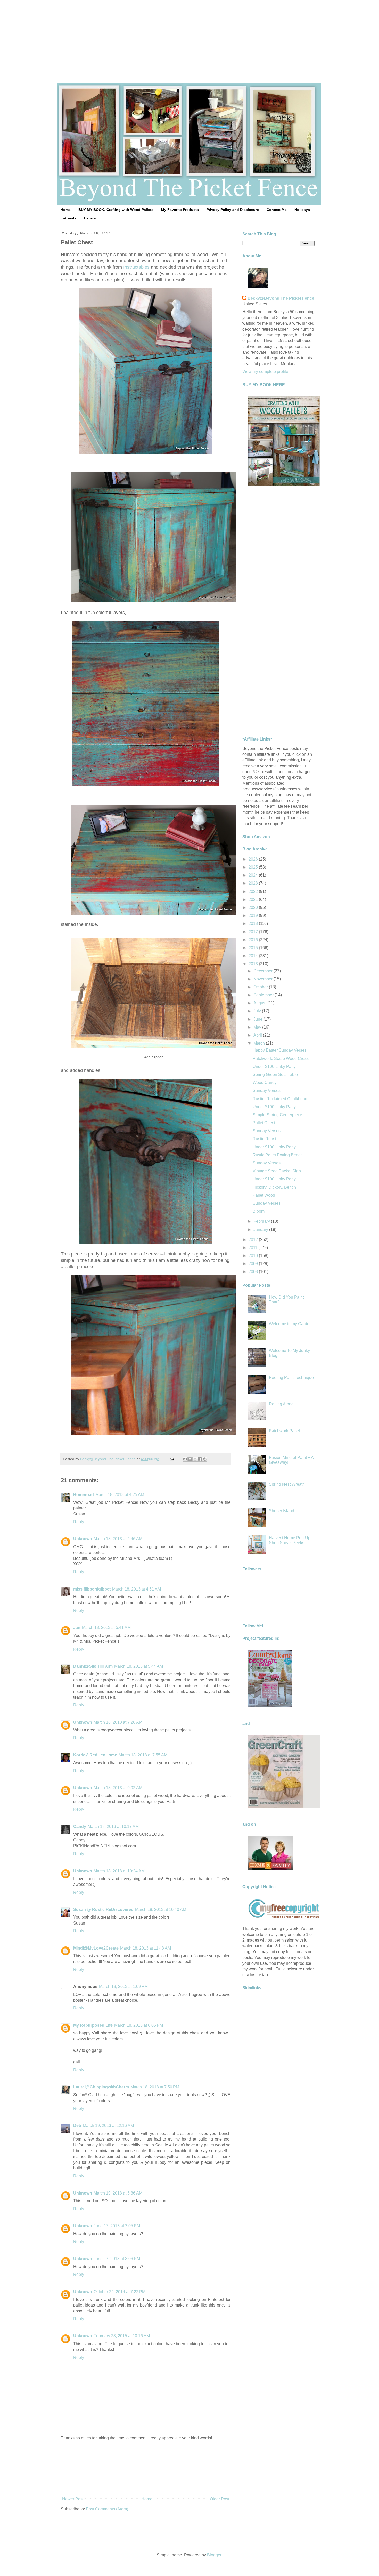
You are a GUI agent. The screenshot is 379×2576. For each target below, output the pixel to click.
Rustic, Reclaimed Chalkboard (281, 1099)
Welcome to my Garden (290, 1324)
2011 (253, 1248)
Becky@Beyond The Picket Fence (281, 298)
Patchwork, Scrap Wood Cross (281, 1058)
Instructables (136, 267)
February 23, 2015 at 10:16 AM (122, 2336)
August (260, 1003)
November (263, 979)
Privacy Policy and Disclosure (233, 210)
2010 (254, 1256)
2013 (254, 964)
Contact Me (277, 210)
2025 (254, 867)
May (258, 1027)
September (264, 995)
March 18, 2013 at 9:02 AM (118, 1788)
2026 (254, 859)
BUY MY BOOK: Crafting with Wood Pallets (116, 210)
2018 (254, 923)
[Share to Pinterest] (205, 1459)
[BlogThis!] (190, 1459)
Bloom (259, 1211)
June (258, 1019)
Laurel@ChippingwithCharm (101, 2087)
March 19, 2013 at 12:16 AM (108, 2125)
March (260, 1043)
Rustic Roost (264, 1139)
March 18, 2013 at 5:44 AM (139, 1666)
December (263, 971)
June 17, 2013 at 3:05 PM (117, 2226)
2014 (254, 956)
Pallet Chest (264, 1123)
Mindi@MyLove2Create (96, 1948)
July (258, 1011)
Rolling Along (281, 1404)
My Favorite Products (180, 210)
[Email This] (185, 1459)
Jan (77, 1628)
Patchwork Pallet (284, 1431)
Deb (77, 2125)
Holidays (302, 210)
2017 (254, 932)
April (258, 1035)
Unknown (83, 1539)
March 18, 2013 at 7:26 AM (118, 1722)
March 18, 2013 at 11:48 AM (146, 1948)
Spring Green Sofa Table (275, 1074)
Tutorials (69, 218)
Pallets (90, 218)
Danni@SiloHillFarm (93, 1666)
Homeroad (84, 1495)
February (262, 1221)
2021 (254, 899)
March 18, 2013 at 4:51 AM (137, 1589)
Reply (79, 1522)
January (261, 1230)
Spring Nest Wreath (287, 1484)
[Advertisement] (190, 36)
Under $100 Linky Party (274, 1066)
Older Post (220, 2499)
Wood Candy (265, 1082)
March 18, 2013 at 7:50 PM (155, 2087)
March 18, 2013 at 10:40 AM (161, 1909)
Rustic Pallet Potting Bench (278, 1155)
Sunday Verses (267, 1090)
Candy (80, 1827)
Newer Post (73, 2499)
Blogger (214, 2555)
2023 (254, 883)
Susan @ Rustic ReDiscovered (103, 1909)
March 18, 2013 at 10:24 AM (119, 1871)
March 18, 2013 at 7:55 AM (143, 1755)
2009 (254, 1264)
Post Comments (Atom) (107, 2509)
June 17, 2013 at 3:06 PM (117, 2259)
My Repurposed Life (93, 2025)
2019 (254, 915)
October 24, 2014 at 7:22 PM (120, 2292)
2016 (254, 940)
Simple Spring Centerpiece (277, 1115)
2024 (254, 875)
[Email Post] (172, 1459)
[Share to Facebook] (200, 1459)
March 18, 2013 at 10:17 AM (113, 1827)
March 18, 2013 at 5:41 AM (106, 1628)
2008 (254, 1272)
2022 (254, 891)
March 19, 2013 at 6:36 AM (118, 2193)
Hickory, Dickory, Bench (274, 1187)
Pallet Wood (264, 1195)
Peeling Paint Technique (291, 1377)
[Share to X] (195, 1459)
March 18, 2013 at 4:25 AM (120, 1495)
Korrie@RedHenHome (95, 1755)
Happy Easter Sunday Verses (280, 1050)
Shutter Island (282, 1511)
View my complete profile (265, 372)
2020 (254, 907)
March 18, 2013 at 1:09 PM (123, 1987)
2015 (254, 948)
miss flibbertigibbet (92, 1589)
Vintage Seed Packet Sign (277, 1171)
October (261, 987)
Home (66, 210)
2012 (254, 1240)
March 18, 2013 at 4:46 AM (118, 1539)
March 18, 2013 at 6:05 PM (139, 2025)
